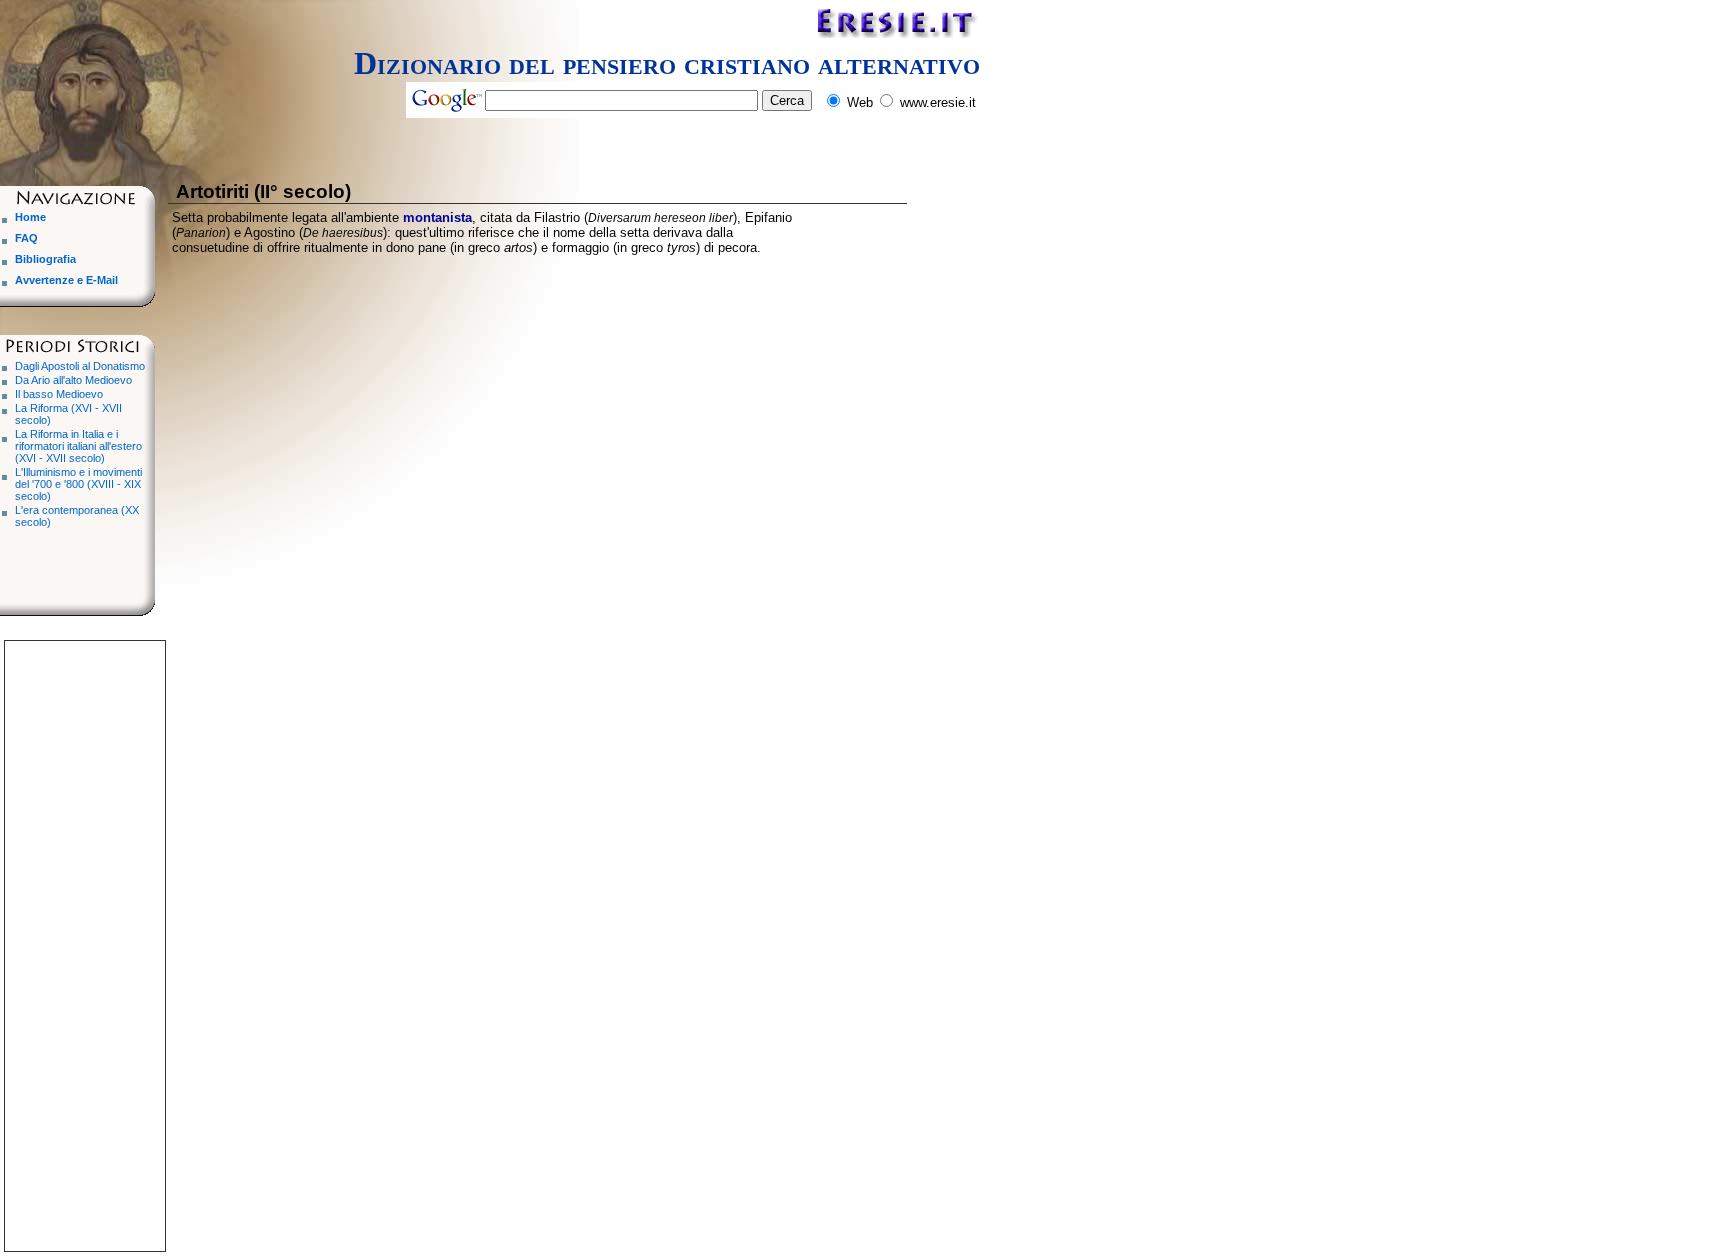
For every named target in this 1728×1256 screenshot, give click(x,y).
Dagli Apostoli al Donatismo (80, 366)
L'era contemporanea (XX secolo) (77, 516)
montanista (437, 217)
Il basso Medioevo (59, 394)
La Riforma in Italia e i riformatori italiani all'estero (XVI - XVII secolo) (78, 446)
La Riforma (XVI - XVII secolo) (68, 414)
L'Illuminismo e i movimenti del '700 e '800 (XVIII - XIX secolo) (78, 484)
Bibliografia (45, 259)
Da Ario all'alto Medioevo (73, 380)
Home (30, 217)
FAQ (26, 238)
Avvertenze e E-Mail (66, 280)
